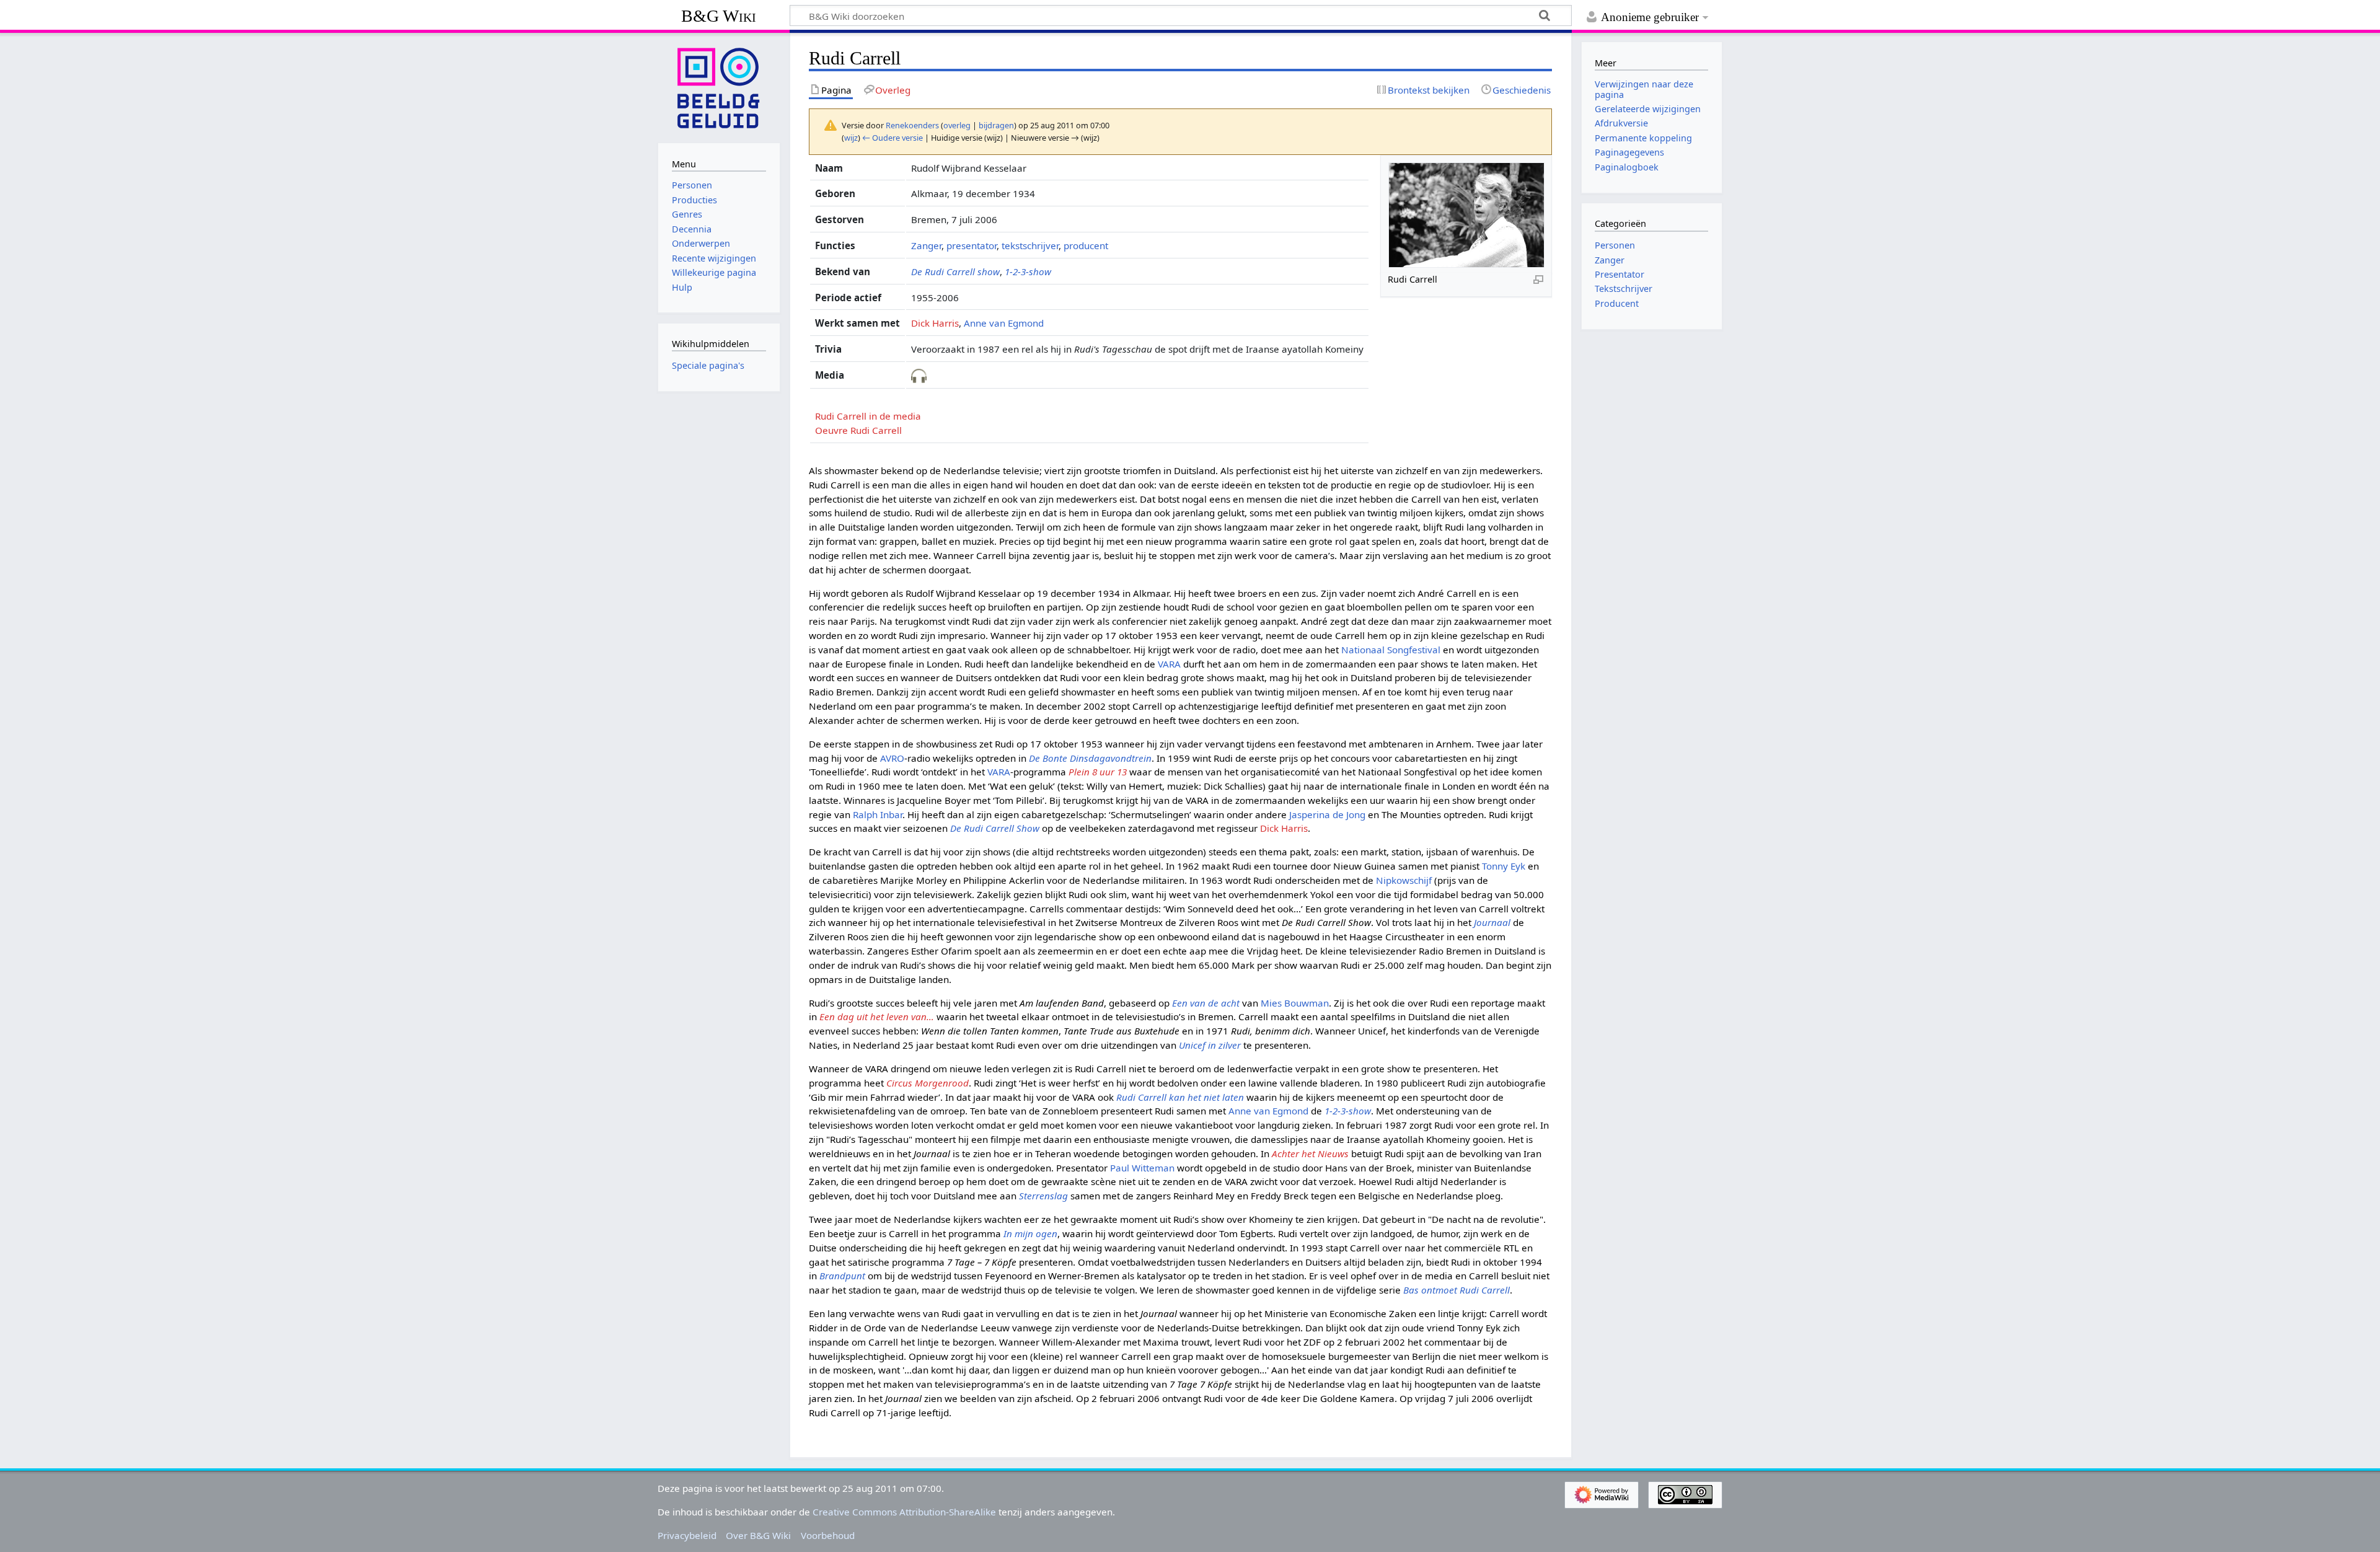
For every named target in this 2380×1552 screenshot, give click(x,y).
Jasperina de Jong (1327, 814)
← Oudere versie (892, 138)
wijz (851, 138)
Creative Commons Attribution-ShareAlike (904, 1512)
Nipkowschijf (1404, 880)
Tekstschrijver (1624, 289)
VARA (1169, 664)
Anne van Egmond (1004, 323)
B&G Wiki (719, 16)
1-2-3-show (1028, 271)
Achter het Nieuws (1310, 1153)
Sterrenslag (1043, 1196)
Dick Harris (935, 323)
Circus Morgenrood (928, 1083)
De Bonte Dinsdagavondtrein (1090, 758)
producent (1086, 245)
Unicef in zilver (1210, 1045)
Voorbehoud (828, 1535)
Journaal (1492, 922)
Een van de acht (1206, 1003)
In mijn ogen (1030, 1233)
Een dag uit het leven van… (877, 1016)
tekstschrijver (1030, 245)
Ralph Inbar (878, 814)
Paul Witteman (1142, 1168)
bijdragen (996, 125)
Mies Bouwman (1295, 1003)
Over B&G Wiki (758, 1535)
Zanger (926, 245)
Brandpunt (842, 1276)
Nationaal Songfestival (1391, 650)
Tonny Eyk (1504, 866)
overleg (957, 125)
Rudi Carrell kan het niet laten (1180, 1097)
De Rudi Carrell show (955, 271)
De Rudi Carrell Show (995, 828)
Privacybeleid (687, 1535)
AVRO (892, 758)
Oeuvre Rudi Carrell (858, 430)
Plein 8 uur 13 (1098, 772)
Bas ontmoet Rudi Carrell (1457, 1290)
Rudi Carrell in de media (868, 416)
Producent (1617, 303)
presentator (972, 245)
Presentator (1620, 274)
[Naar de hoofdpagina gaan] (719, 87)
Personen (1615, 245)
